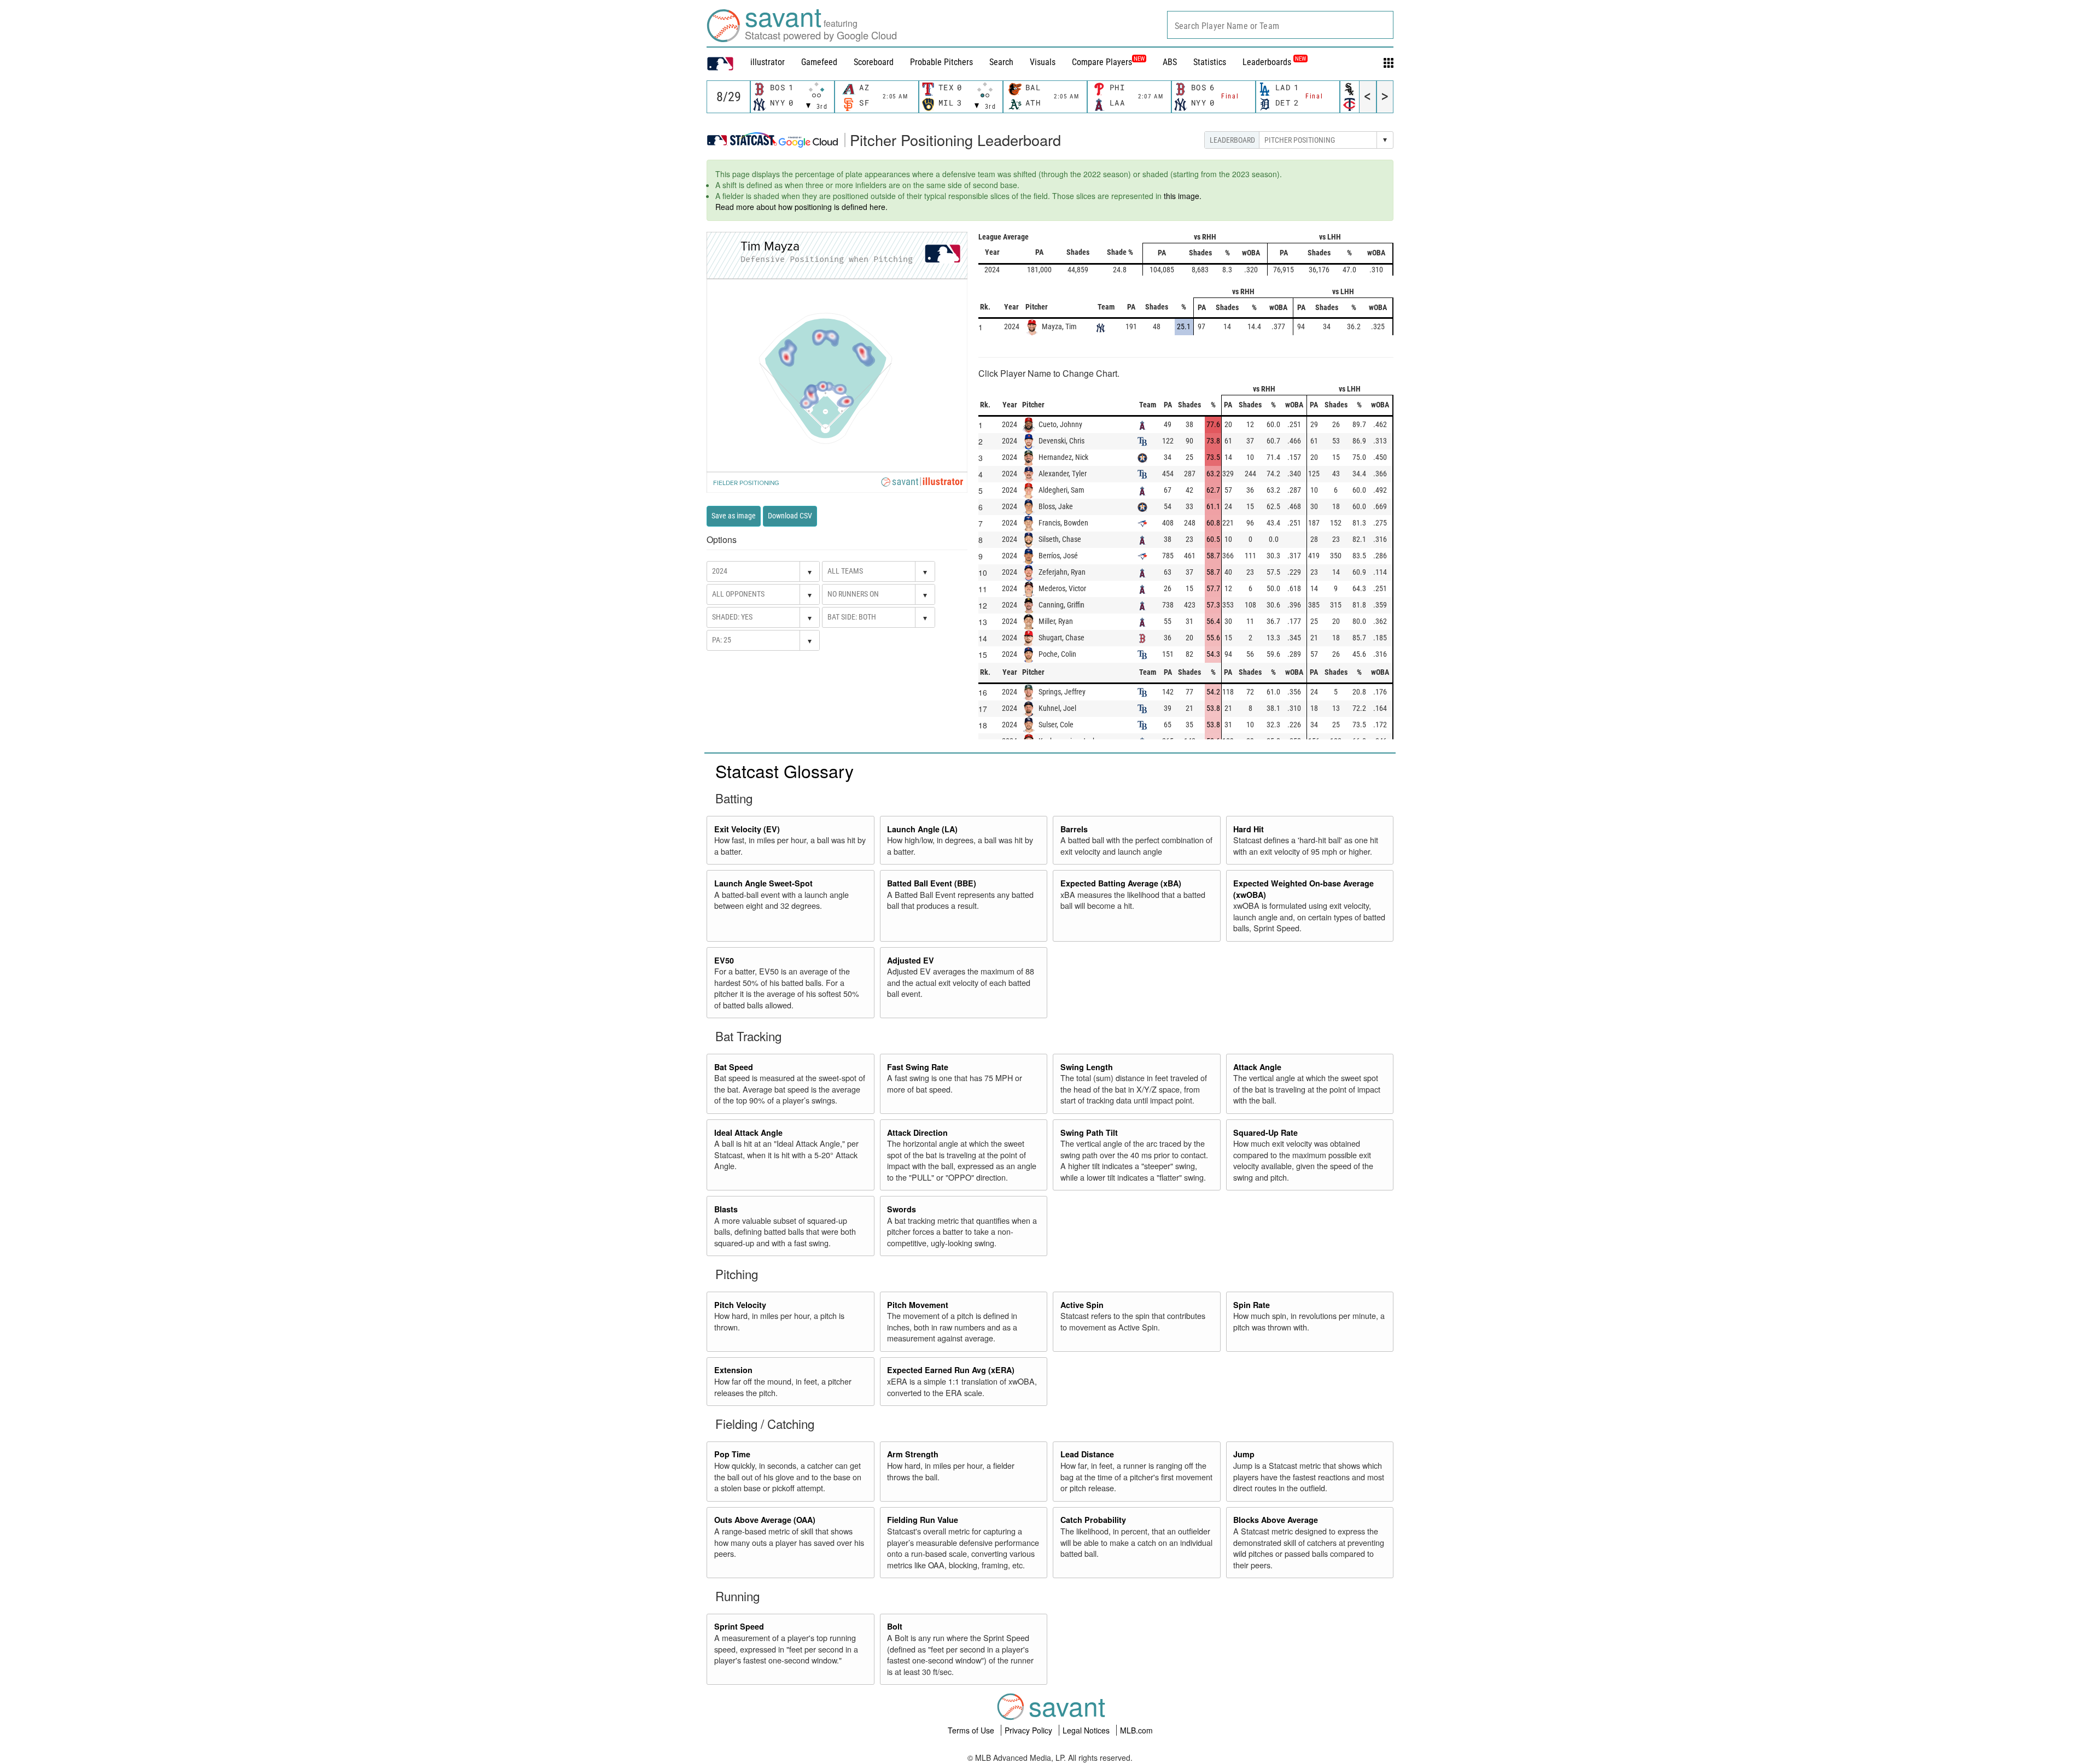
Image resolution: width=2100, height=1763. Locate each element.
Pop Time (732, 1454)
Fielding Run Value (923, 1520)
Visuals (1043, 62)
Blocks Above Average (1276, 1520)
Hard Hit (1249, 829)
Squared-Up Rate (1265, 1132)
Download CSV (790, 516)
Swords (902, 1209)
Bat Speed (734, 1067)
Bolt (895, 1626)
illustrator (768, 62)
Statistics (1210, 62)
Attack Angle (1257, 1067)
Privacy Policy (1029, 1730)
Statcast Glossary (784, 770)
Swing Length (1087, 1067)
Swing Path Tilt (1089, 1132)
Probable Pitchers (941, 62)
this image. (1183, 196)
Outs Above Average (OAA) (765, 1520)
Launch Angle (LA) (922, 829)
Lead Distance (1087, 1454)
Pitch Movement (918, 1305)
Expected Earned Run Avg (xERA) (951, 1370)
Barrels (1074, 829)
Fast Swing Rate (918, 1067)
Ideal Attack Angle (748, 1132)
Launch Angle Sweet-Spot (763, 883)
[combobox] (1280, 25)
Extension (733, 1370)
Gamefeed (819, 62)
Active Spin (1082, 1305)
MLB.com (1136, 1730)
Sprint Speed (739, 1626)
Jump (1244, 1454)
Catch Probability (1093, 1520)
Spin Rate (1252, 1305)
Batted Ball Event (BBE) (932, 883)
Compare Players (1102, 62)
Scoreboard (874, 62)
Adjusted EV (911, 960)
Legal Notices (1087, 1730)
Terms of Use (972, 1730)
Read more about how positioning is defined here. (801, 207)
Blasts (726, 1209)
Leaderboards (1274, 62)
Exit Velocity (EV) (747, 829)
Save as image (734, 516)
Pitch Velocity (740, 1305)
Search (1001, 62)
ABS (1170, 62)
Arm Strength (913, 1454)
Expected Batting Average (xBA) (1121, 883)
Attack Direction (917, 1132)
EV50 (724, 960)
